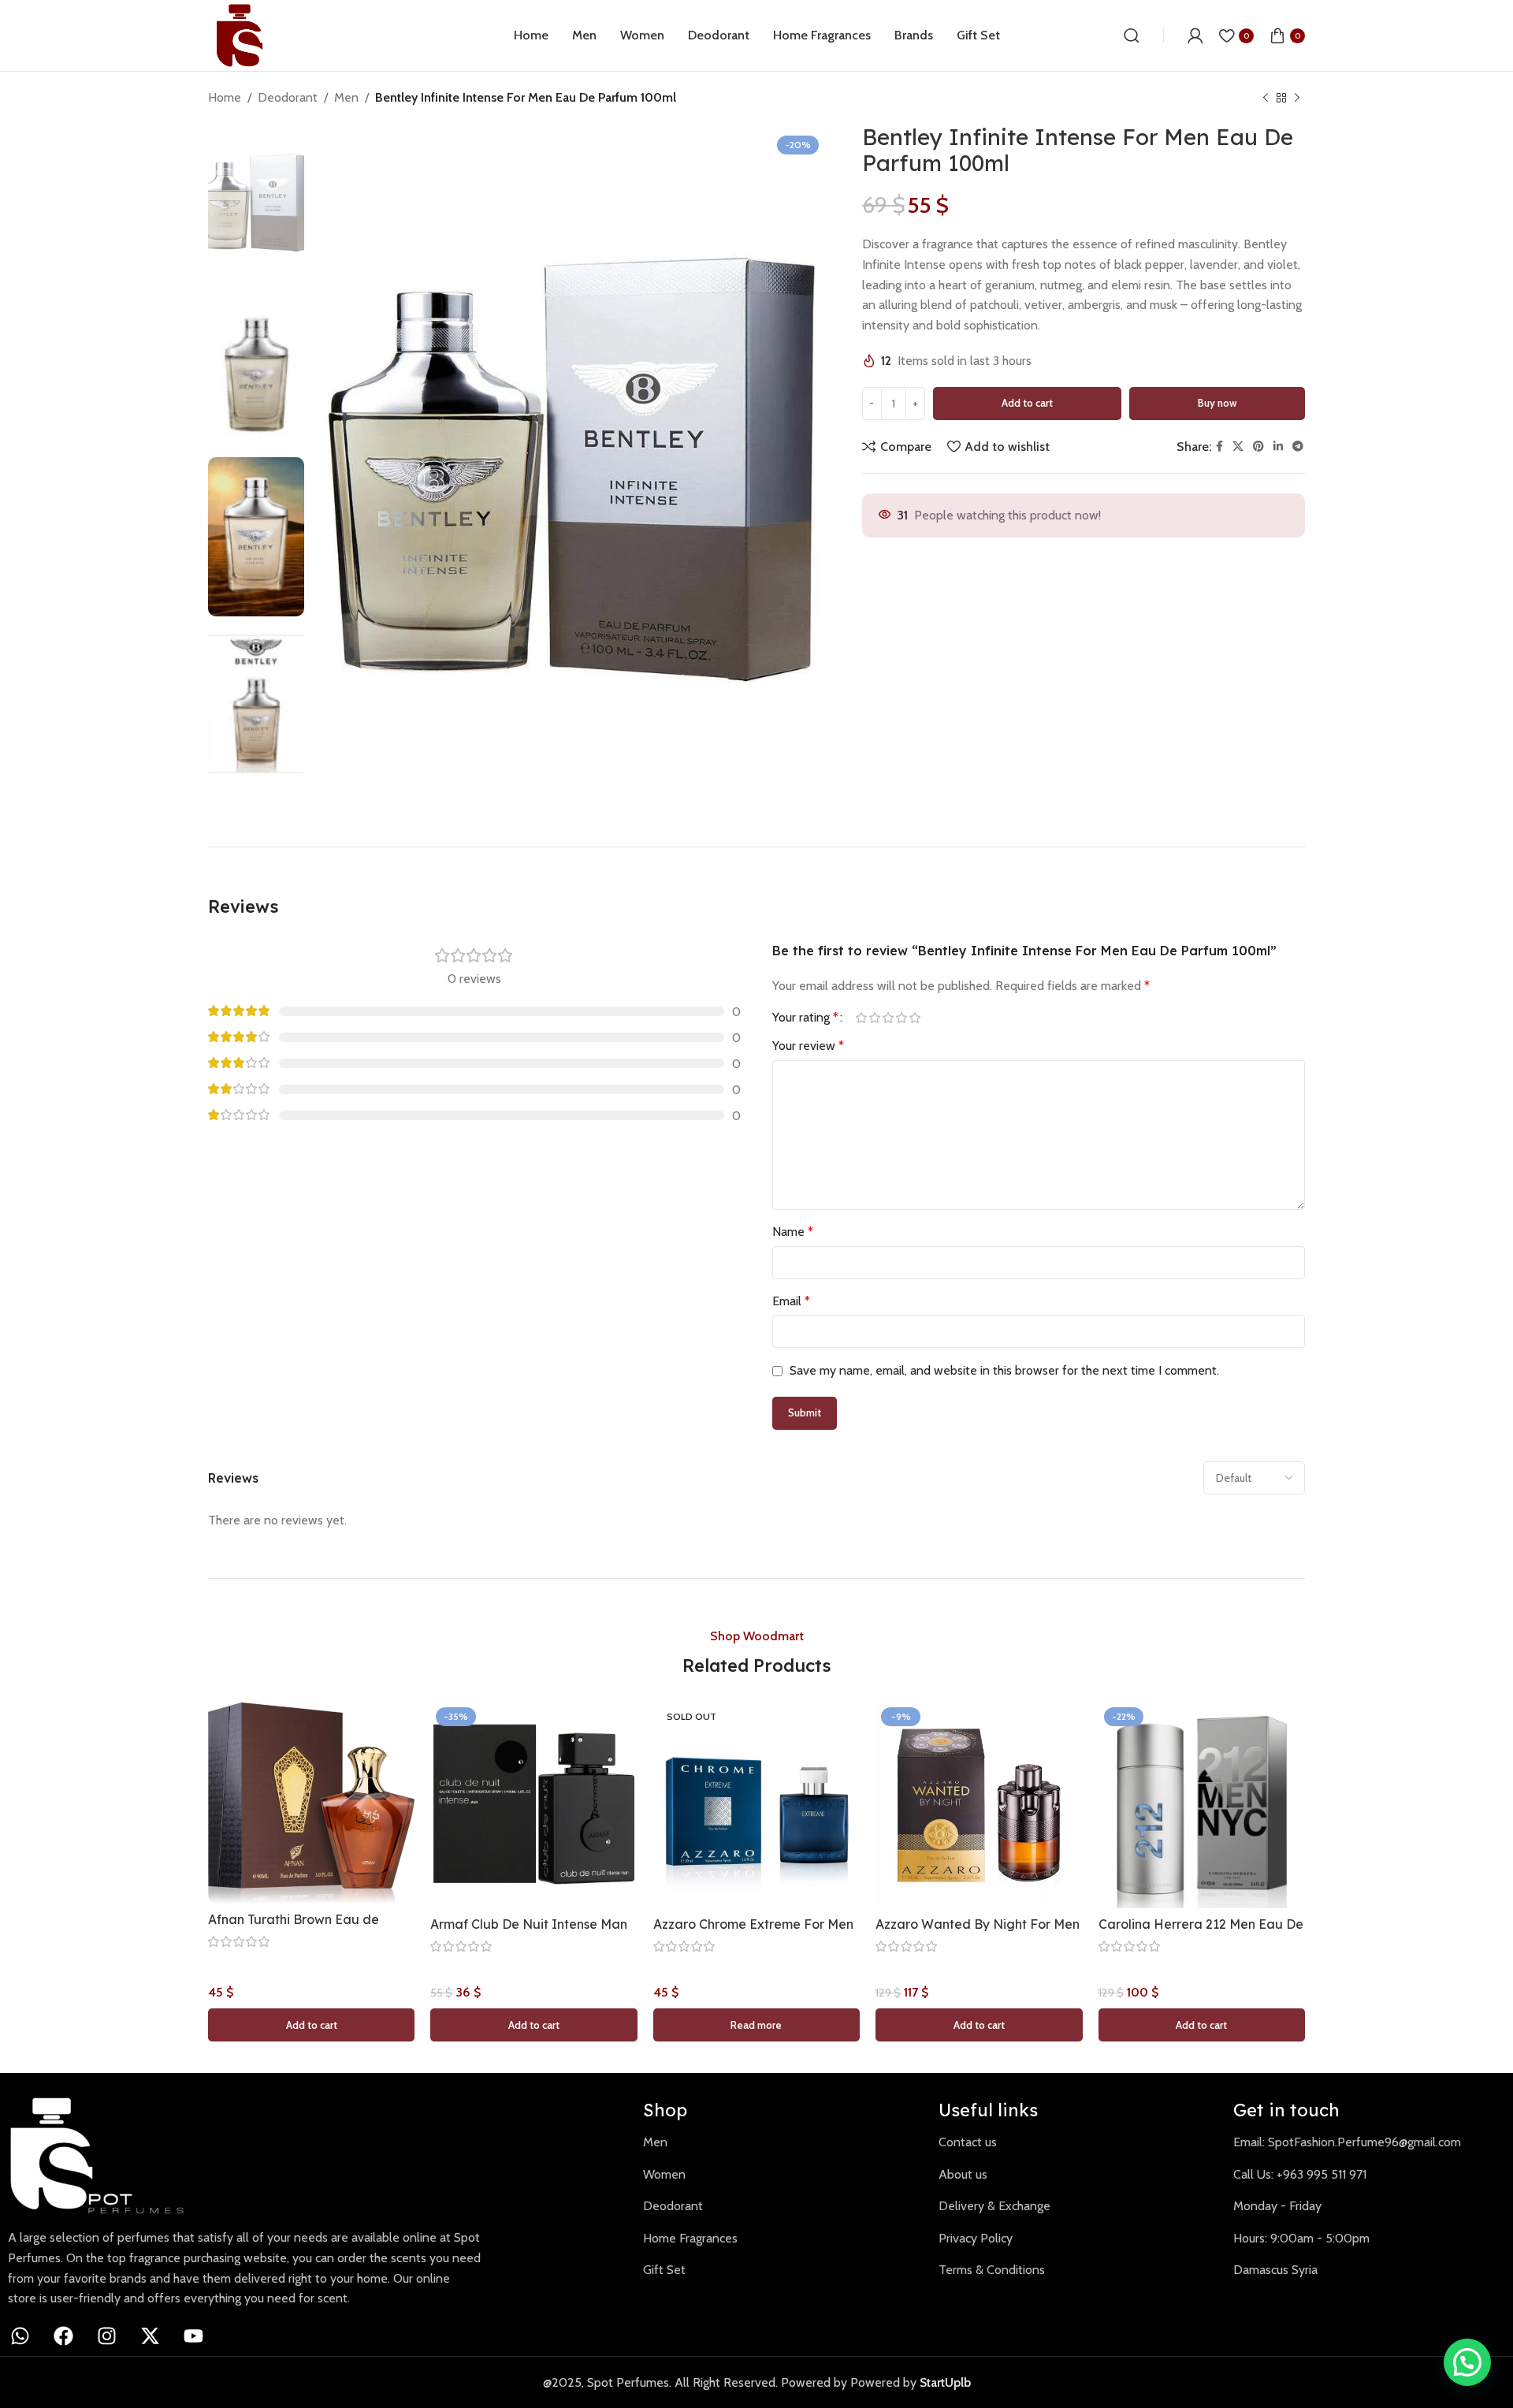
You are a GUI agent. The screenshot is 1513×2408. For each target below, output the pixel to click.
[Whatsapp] (20, 2336)
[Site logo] (240, 34)
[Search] (1132, 35)
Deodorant (288, 97)
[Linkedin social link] (1278, 447)
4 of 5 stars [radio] (901, 1018)
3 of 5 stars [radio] (888, 1018)
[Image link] (106, 2155)
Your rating (805, 1018)
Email (791, 1301)
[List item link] (779, 2142)
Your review (808, 1046)
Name (793, 1232)
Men (346, 97)
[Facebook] (63, 2336)
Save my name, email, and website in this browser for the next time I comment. (1004, 1370)
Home (225, 97)
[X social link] (1238, 447)
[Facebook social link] (1219, 447)
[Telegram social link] (1298, 447)
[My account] (1195, 35)
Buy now (1217, 403)
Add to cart (1027, 403)
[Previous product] (1266, 99)
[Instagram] (106, 2336)
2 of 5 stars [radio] (874, 1018)
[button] (311, 2025)
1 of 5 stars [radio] (861, 1018)
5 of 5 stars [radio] (914, 1018)
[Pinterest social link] (1258, 447)
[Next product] (1297, 99)
